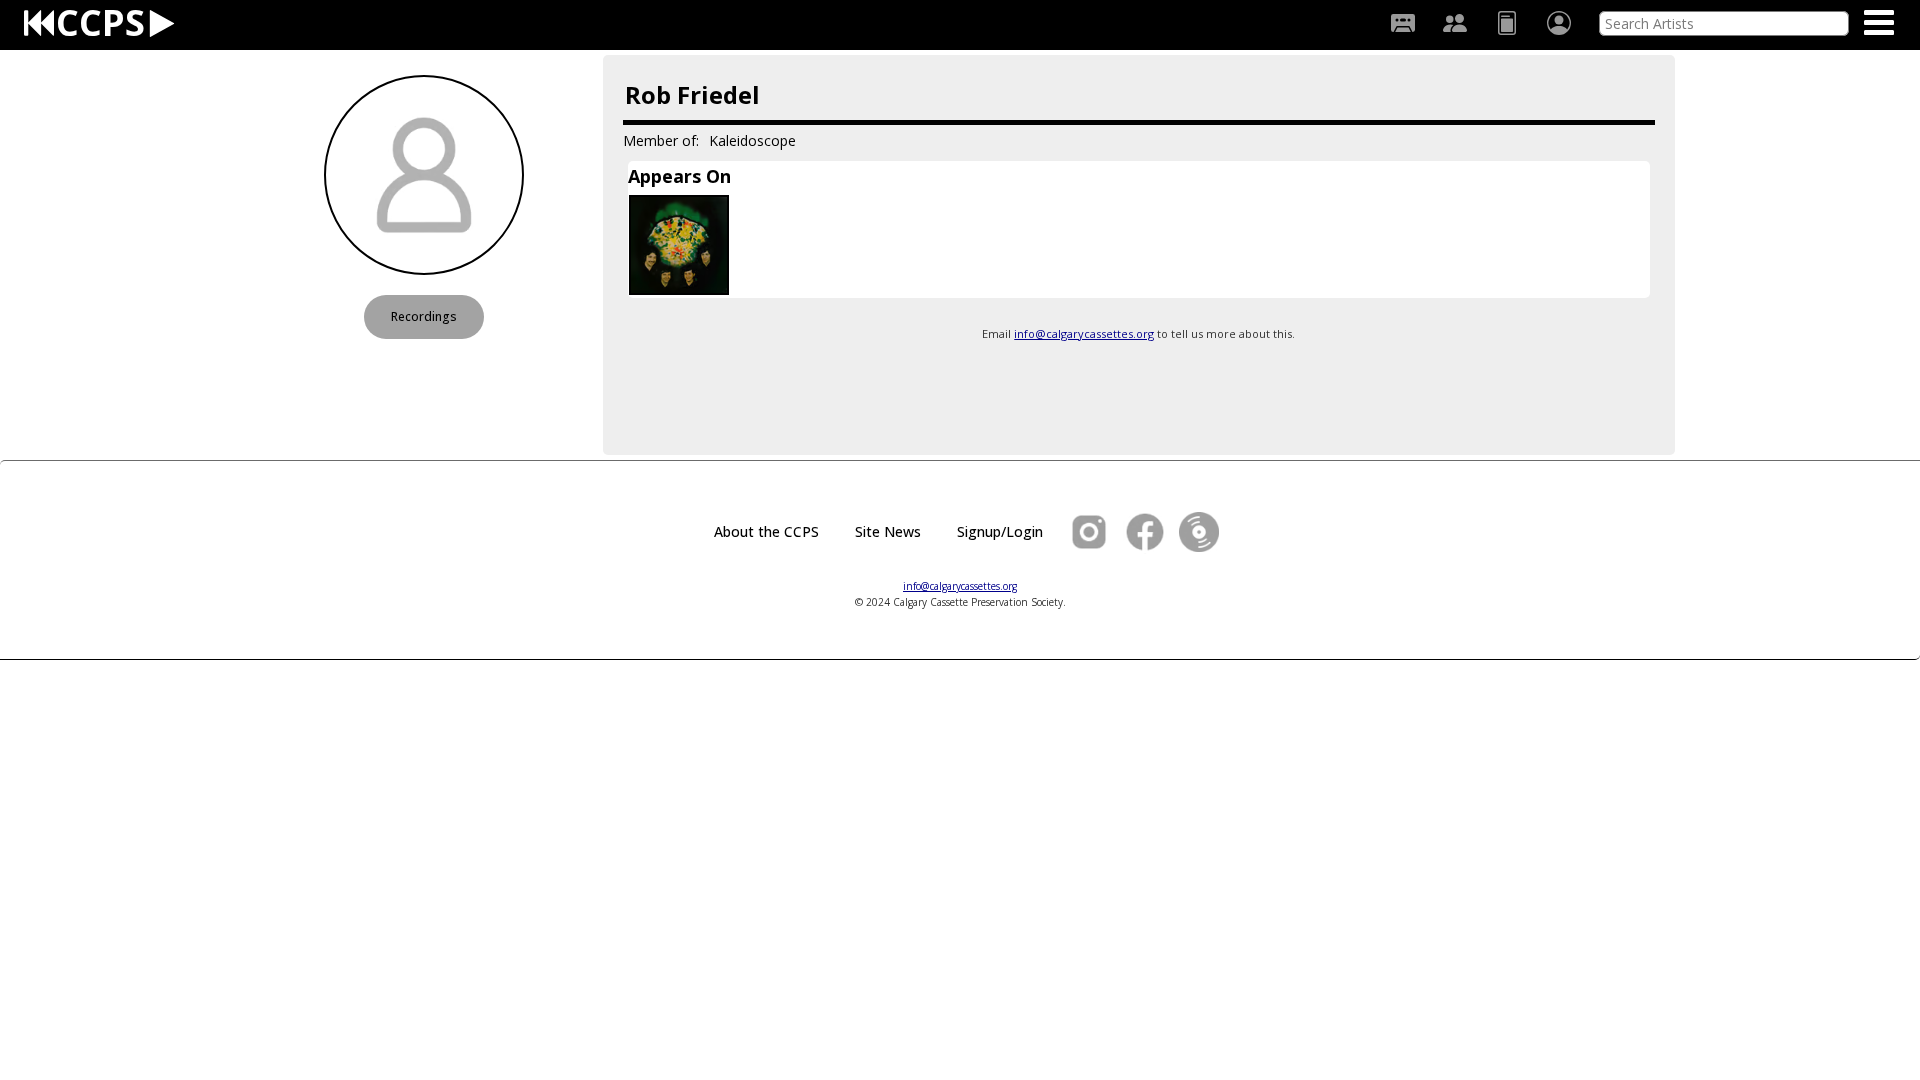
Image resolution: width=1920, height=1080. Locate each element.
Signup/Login (1000, 531)
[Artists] (1455, 23)
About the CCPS (766, 531)
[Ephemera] (1507, 23)
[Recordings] (1403, 23)
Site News (888, 531)
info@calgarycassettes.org (1084, 333)
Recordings (424, 316)
